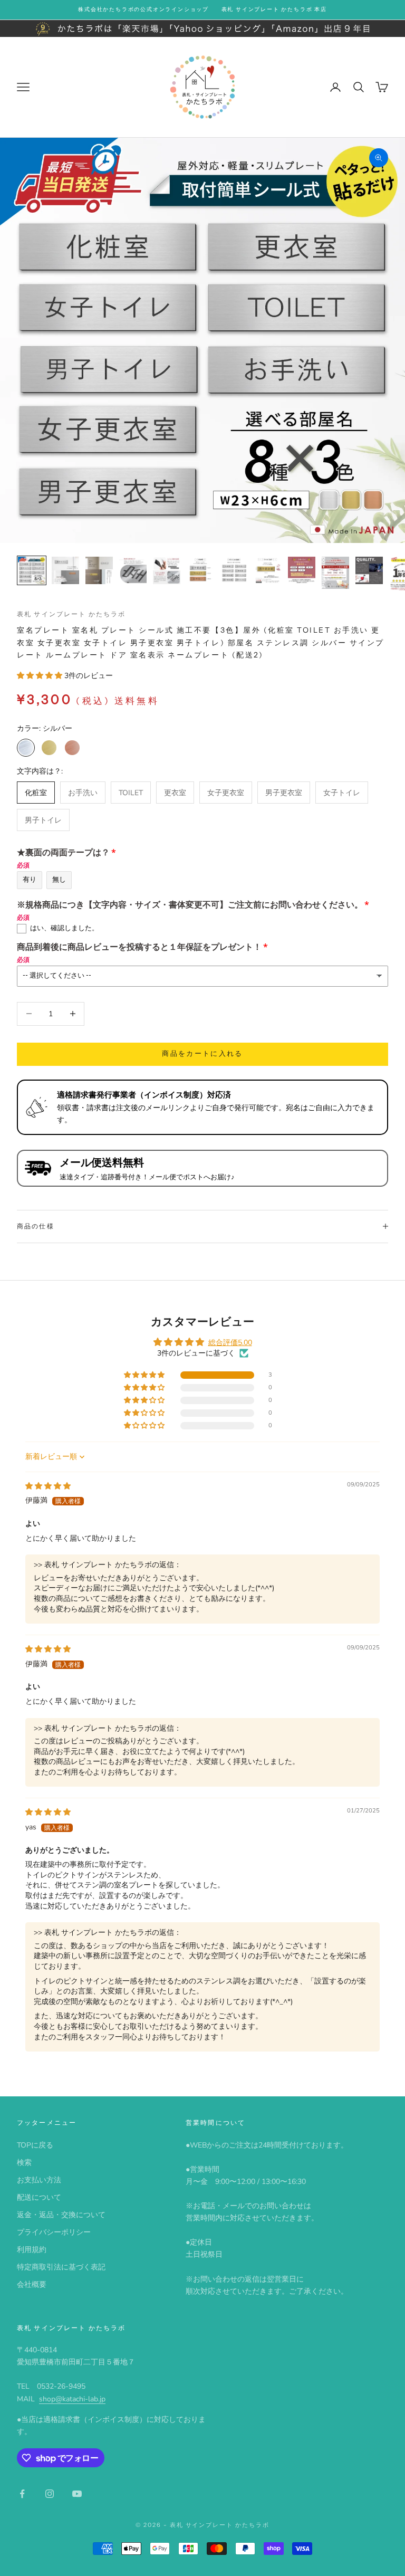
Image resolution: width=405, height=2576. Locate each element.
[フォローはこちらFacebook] (22, 2494)
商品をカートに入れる (202, 1054)
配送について (39, 2197)
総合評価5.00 (230, 1343)
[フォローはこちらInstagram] (50, 2494)
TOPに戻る (35, 2145)
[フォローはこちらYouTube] (77, 2494)
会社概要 (32, 2284)
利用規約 (32, 2250)
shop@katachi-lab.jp (72, 2399)
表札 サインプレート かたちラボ (71, 614)
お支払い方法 (39, 2180)
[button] (41, 676)
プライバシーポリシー (54, 2232)
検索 (24, 2163)
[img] (48, 1486)
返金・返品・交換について (61, 2215)
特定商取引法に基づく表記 (61, 2267)
